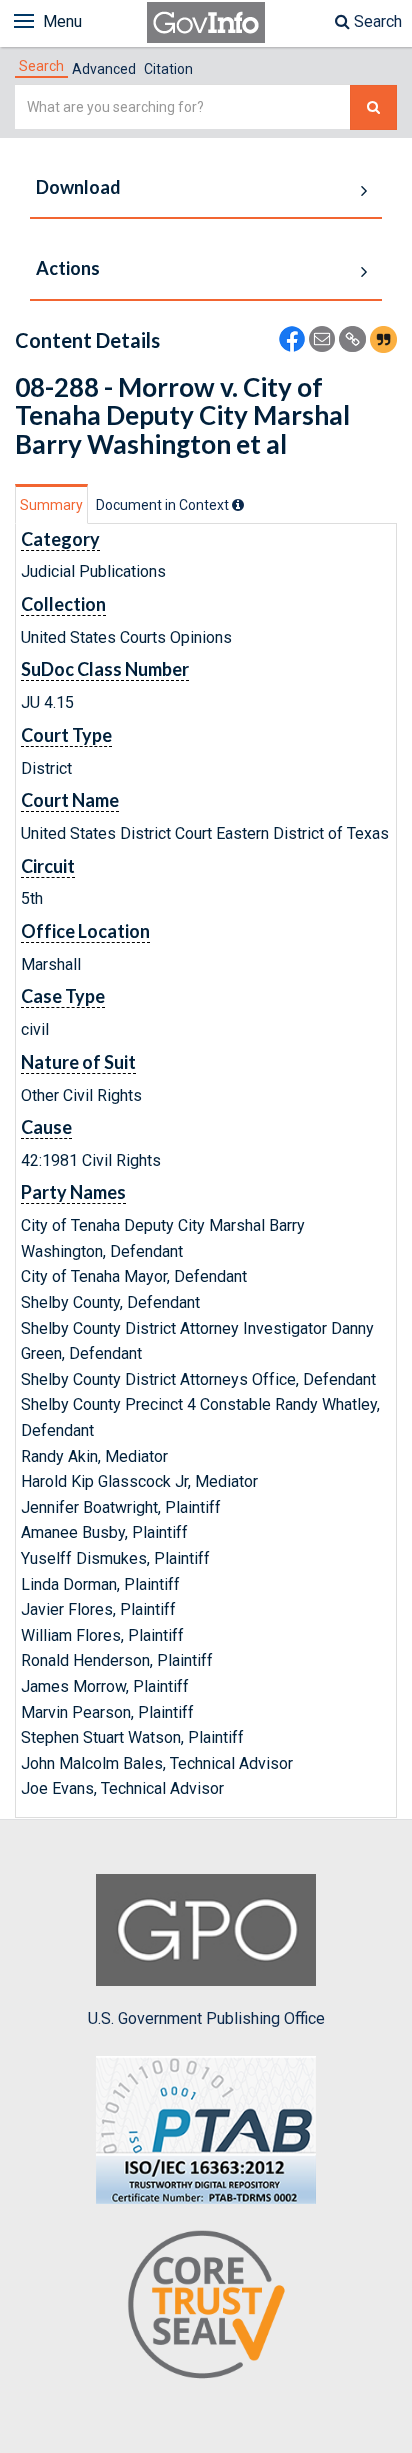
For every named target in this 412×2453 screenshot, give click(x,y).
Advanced (104, 69)
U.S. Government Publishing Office (206, 2018)
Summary (51, 505)
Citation (168, 69)
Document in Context (164, 505)
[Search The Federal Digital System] (373, 107)
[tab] (41, 66)
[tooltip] (238, 505)
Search (376, 21)
